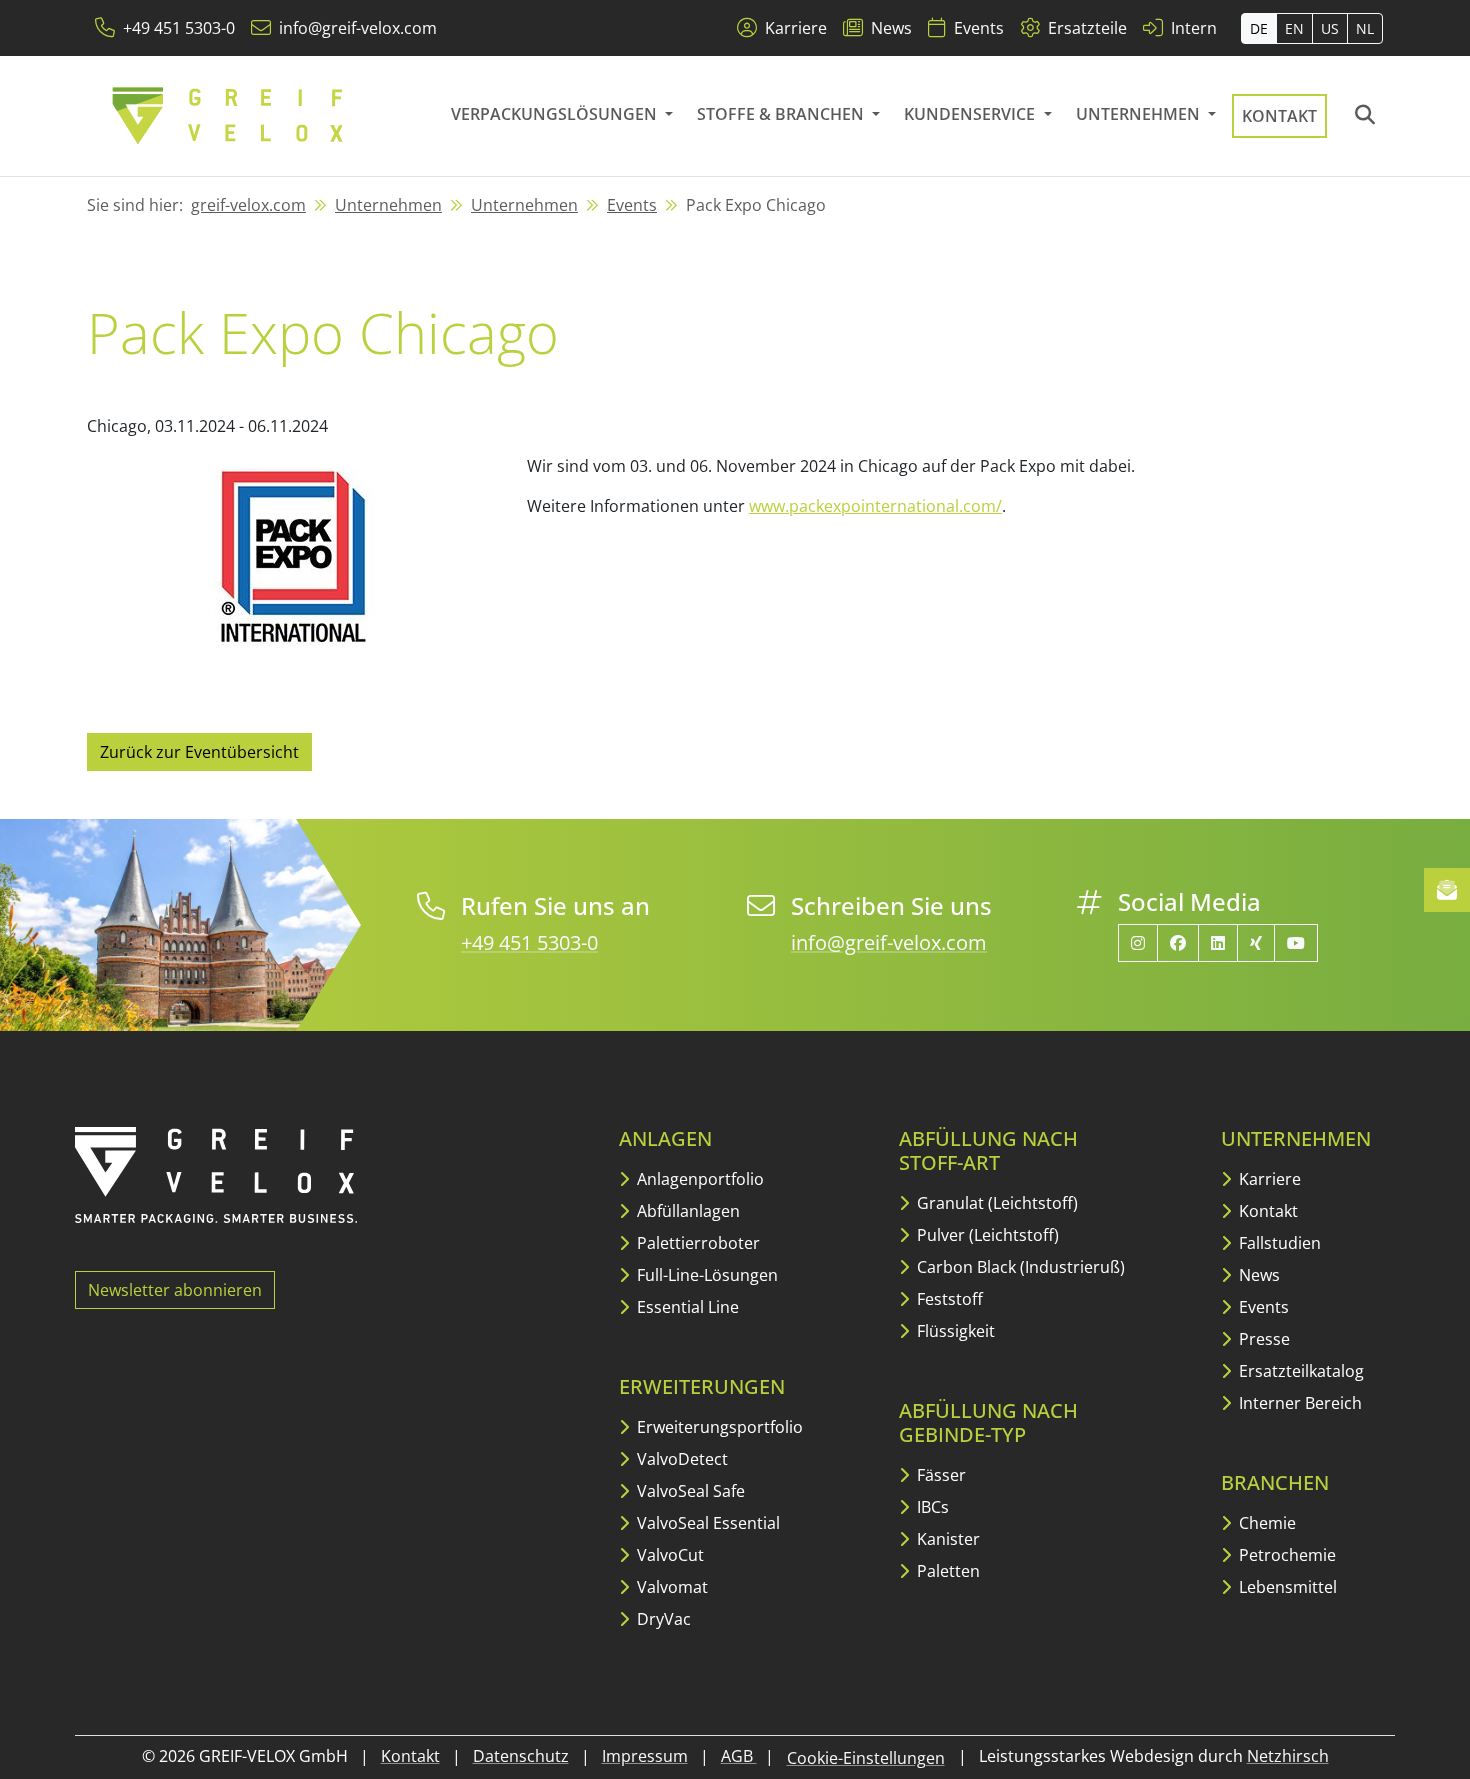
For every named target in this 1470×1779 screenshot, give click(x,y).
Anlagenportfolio (698, 1179)
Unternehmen (1140, 114)
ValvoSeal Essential (706, 1523)
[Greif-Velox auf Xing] (1256, 943)
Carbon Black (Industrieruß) (1019, 1267)
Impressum (645, 1756)
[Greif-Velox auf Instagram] (1138, 943)
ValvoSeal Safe (689, 1491)
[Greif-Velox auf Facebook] (1178, 943)
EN (1294, 28)
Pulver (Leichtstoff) (986, 1235)
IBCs (931, 1507)
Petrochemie (1285, 1555)
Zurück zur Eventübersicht (199, 752)
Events (632, 205)
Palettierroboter (696, 1243)
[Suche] (1365, 116)
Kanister (946, 1539)
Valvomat (670, 1587)
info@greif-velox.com (889, 942)
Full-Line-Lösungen (705, 1275)
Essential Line (686, 1307)
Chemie (1265, 1523)
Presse (1262, 1339)
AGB (739, 1756)
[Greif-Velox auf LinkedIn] (1218, 943)
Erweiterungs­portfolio (718, 1427)
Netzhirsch (1288, 1756)
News (1257, 1275)
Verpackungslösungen (556, 114)
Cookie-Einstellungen (866, 1758)
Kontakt (1279, 116)
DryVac (662, 1619)
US (1330, 28)
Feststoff (948, 1299)
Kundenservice (971, 114)
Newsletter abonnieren (175, 1290)
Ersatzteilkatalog (1299, 1371)
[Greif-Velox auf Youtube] (1296, 943)
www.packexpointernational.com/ (875, 506)
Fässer (939, 1475)
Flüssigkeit (954, 1331)
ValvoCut (668, 1555)
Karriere (1268, 1179)
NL (1365, 28)
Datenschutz (521, 1756)
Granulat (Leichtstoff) (995, 1203)
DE (1259, 28)
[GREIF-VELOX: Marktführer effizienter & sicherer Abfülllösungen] (229, 116)
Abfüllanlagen (686, 1211)
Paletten (946, 1571)
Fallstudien (1278, 1243)
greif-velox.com (248, 205)
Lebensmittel (1286, 1587)
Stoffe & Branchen (782, 114)
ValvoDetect (680, 1459)
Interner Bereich (1298, 1403)
